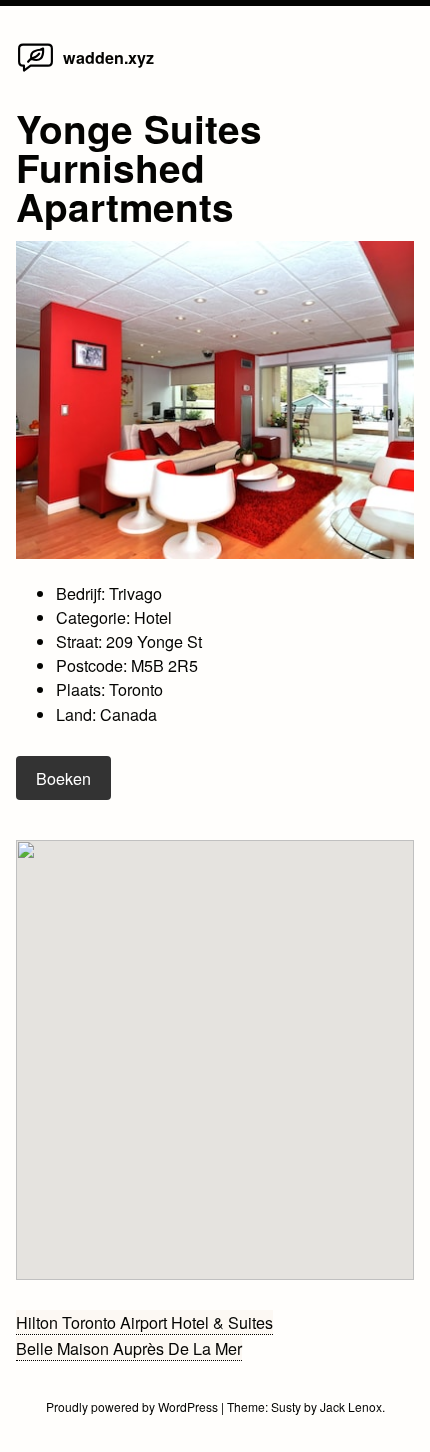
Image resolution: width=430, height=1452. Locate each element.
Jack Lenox (351, 1406)
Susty (286, 1406)
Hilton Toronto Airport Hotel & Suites (144, 1322)
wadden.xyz (108, 57)
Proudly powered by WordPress (133, 1406)
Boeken (63, 778)
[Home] (35, 70)
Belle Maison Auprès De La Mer (129, 1348)
